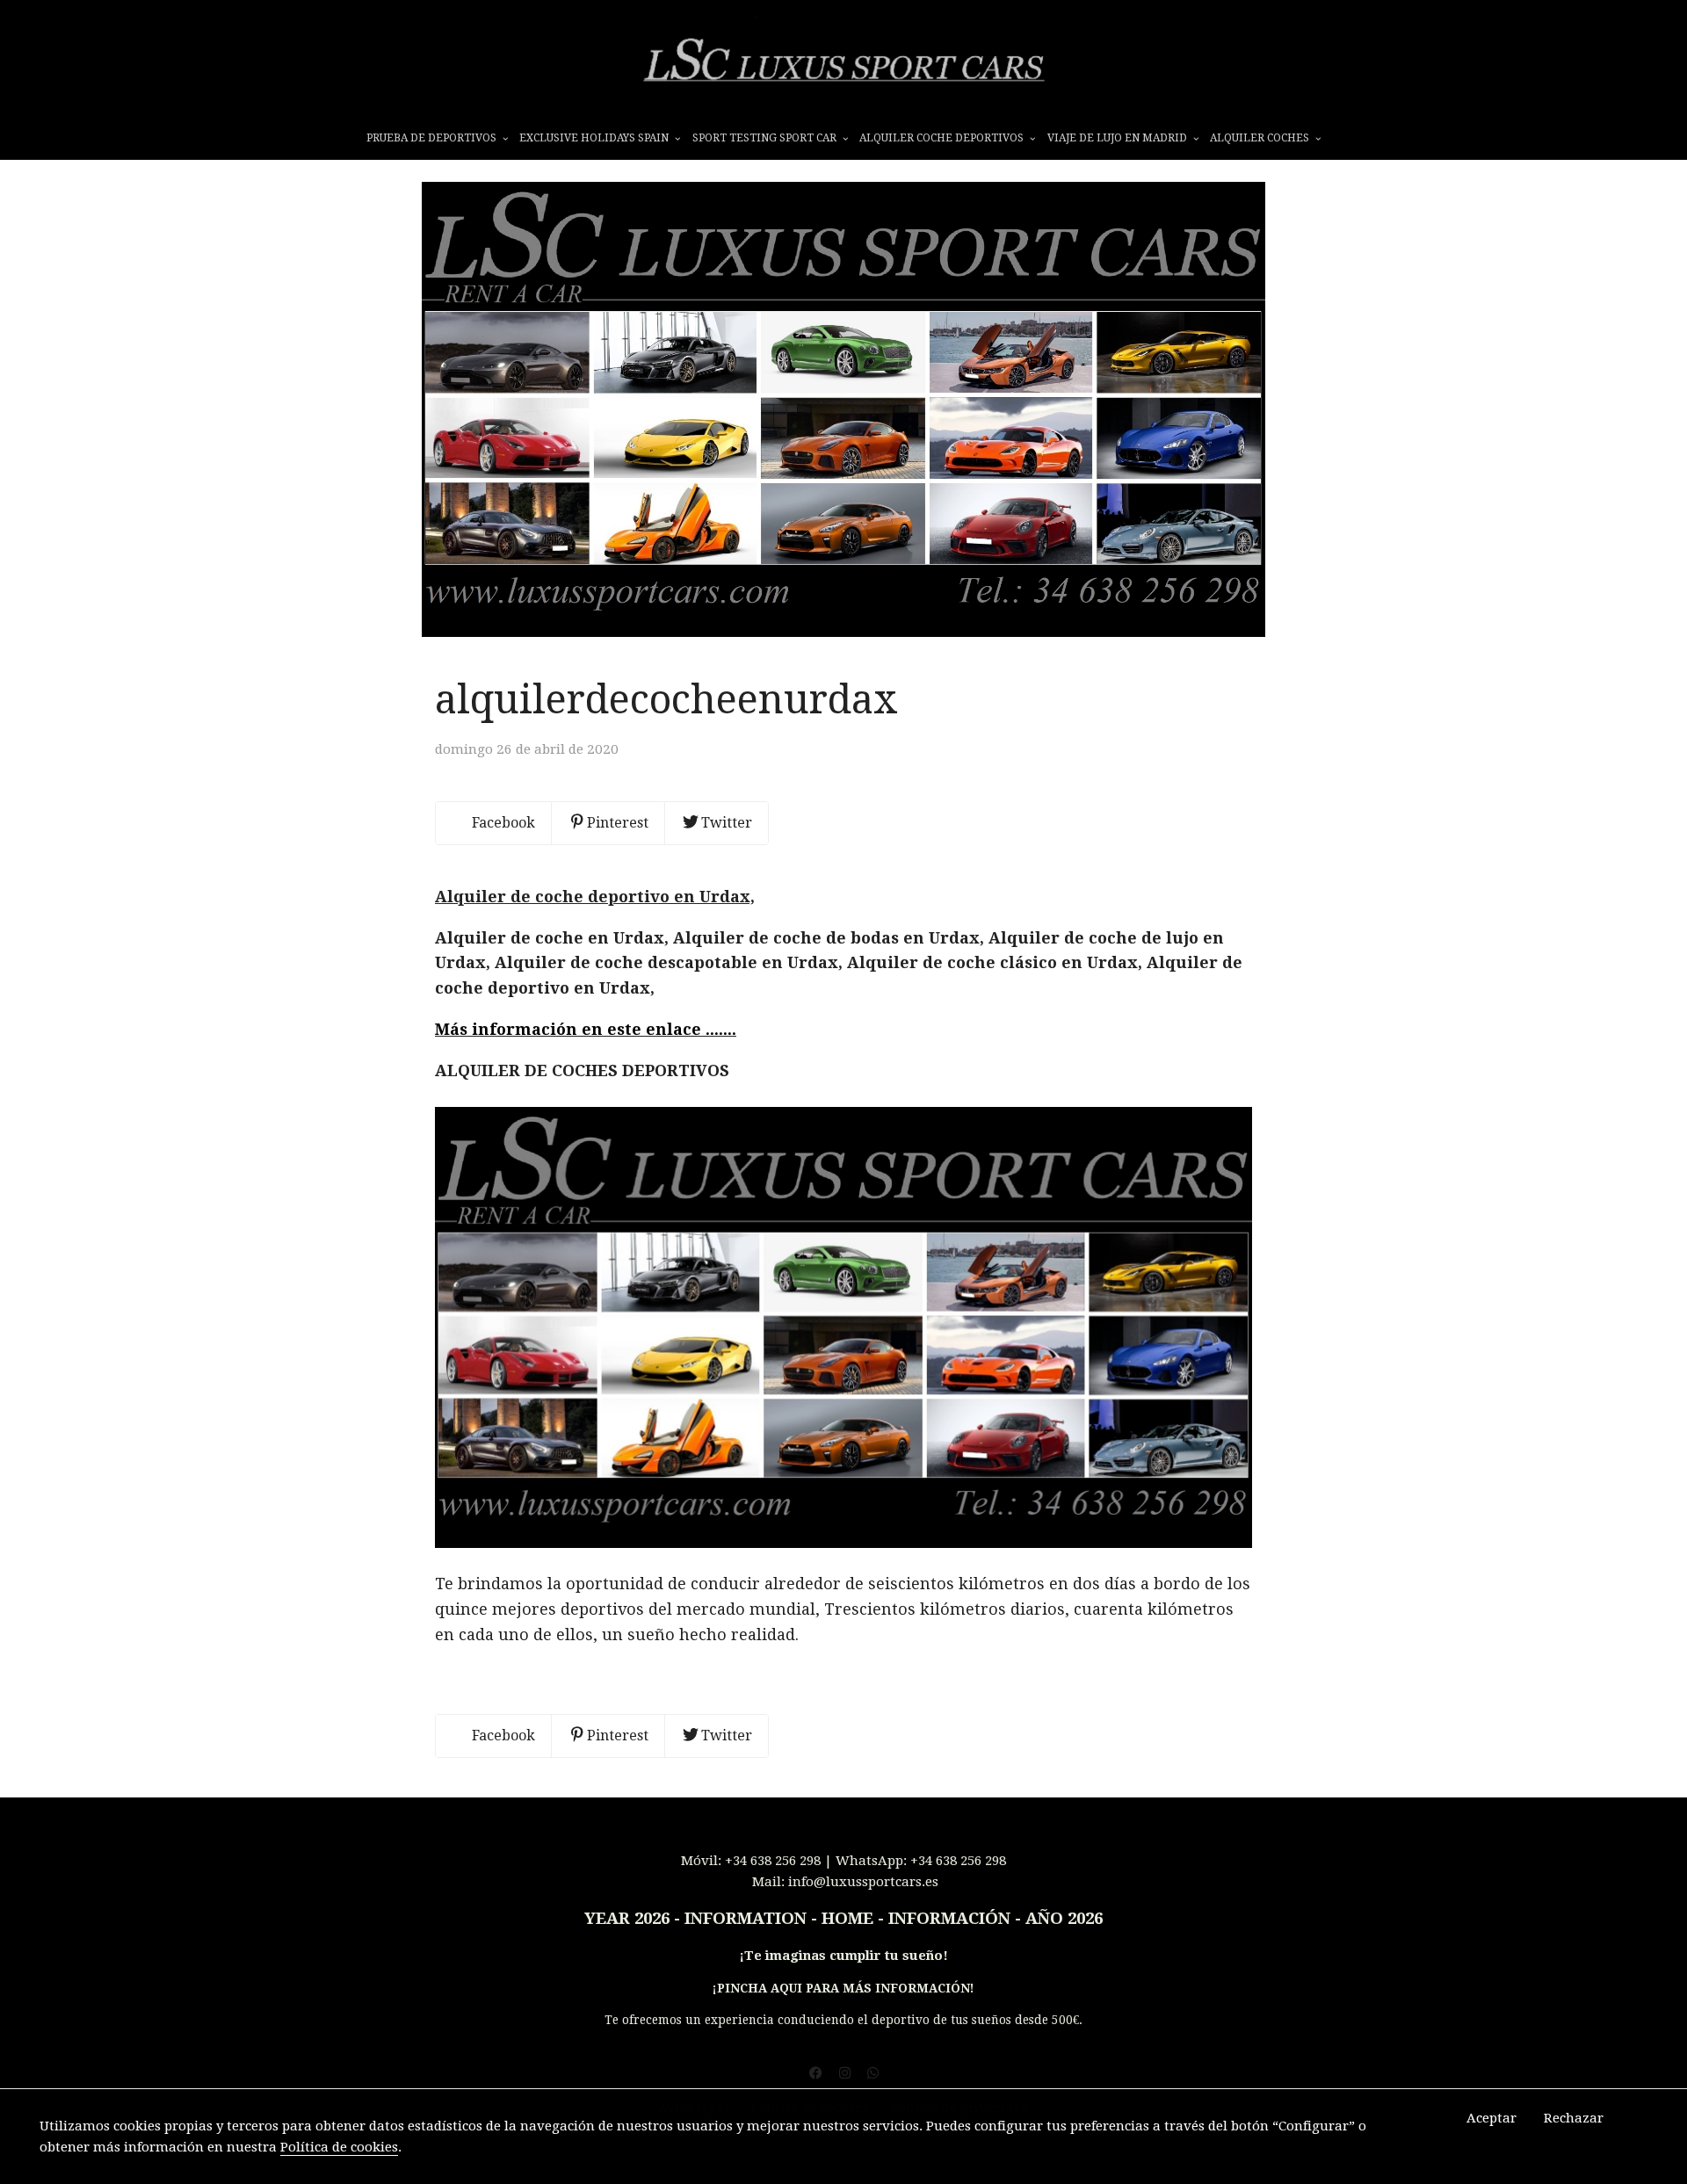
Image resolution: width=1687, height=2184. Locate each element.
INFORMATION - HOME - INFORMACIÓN (847, 1919)
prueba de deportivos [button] (433, 138)
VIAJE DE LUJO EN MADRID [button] (1119, 138)
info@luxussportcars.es (863, 1882)
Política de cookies (339, 2147)
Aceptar (1492, 2118)
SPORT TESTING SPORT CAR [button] (766, 138)
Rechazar (1574, 2118)
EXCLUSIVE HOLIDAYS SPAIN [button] (595, 138)
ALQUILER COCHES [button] (1261, 138)
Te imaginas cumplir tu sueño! (846, 1956)
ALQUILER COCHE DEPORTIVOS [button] (943, 138)
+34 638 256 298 (773, 1861)
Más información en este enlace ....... (586, 1029)
